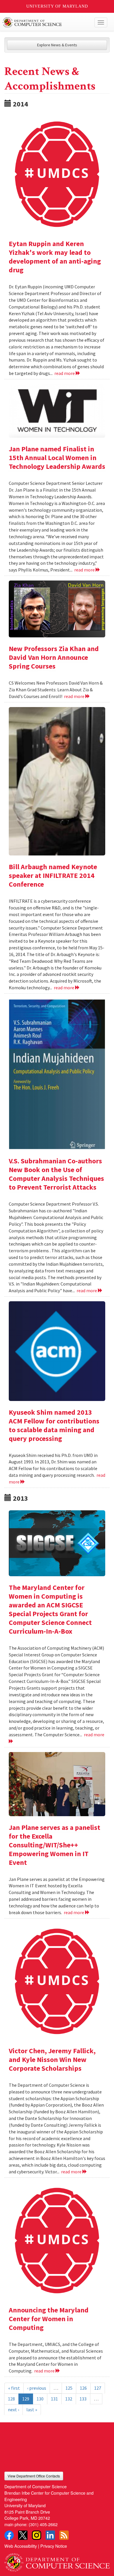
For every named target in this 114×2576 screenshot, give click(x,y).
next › (13, 2410)
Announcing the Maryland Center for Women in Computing (49, 2319)
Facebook (9, 2535)
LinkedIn (50, 2535)
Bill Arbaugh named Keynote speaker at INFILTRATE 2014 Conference (53, 875)
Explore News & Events (57, 45)
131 (54, 2399)
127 (98, 2388)
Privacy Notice (54, 2546)
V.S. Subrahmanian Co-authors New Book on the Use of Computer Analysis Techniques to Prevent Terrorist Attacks (56, 1174)
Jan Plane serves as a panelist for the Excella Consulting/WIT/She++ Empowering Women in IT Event (55, 1845)
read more (65, 373)
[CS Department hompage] (57, 2560)
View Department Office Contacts (34, 2476)
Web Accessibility (21, 2546)
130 (40, 2399)
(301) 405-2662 (43, 2524)
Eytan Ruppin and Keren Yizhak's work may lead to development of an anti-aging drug (55, 257)
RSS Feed (64, 2535)
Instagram (37, 2535)
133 (83, 2399)
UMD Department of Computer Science (46, 22)
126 (83, 2388)
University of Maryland (57, 6)
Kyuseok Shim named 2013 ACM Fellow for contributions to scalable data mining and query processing (54, 1425)
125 (69, 2388)
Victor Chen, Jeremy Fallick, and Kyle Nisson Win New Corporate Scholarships (52, 2059)
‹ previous (37, 2388)
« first (14, 2388)
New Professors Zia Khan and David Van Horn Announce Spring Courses (54, 657)
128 (11, 2399)
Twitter (23, 2535)
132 (69, 2399)
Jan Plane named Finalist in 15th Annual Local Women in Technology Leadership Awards (57, 458)
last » (32, 2410)
